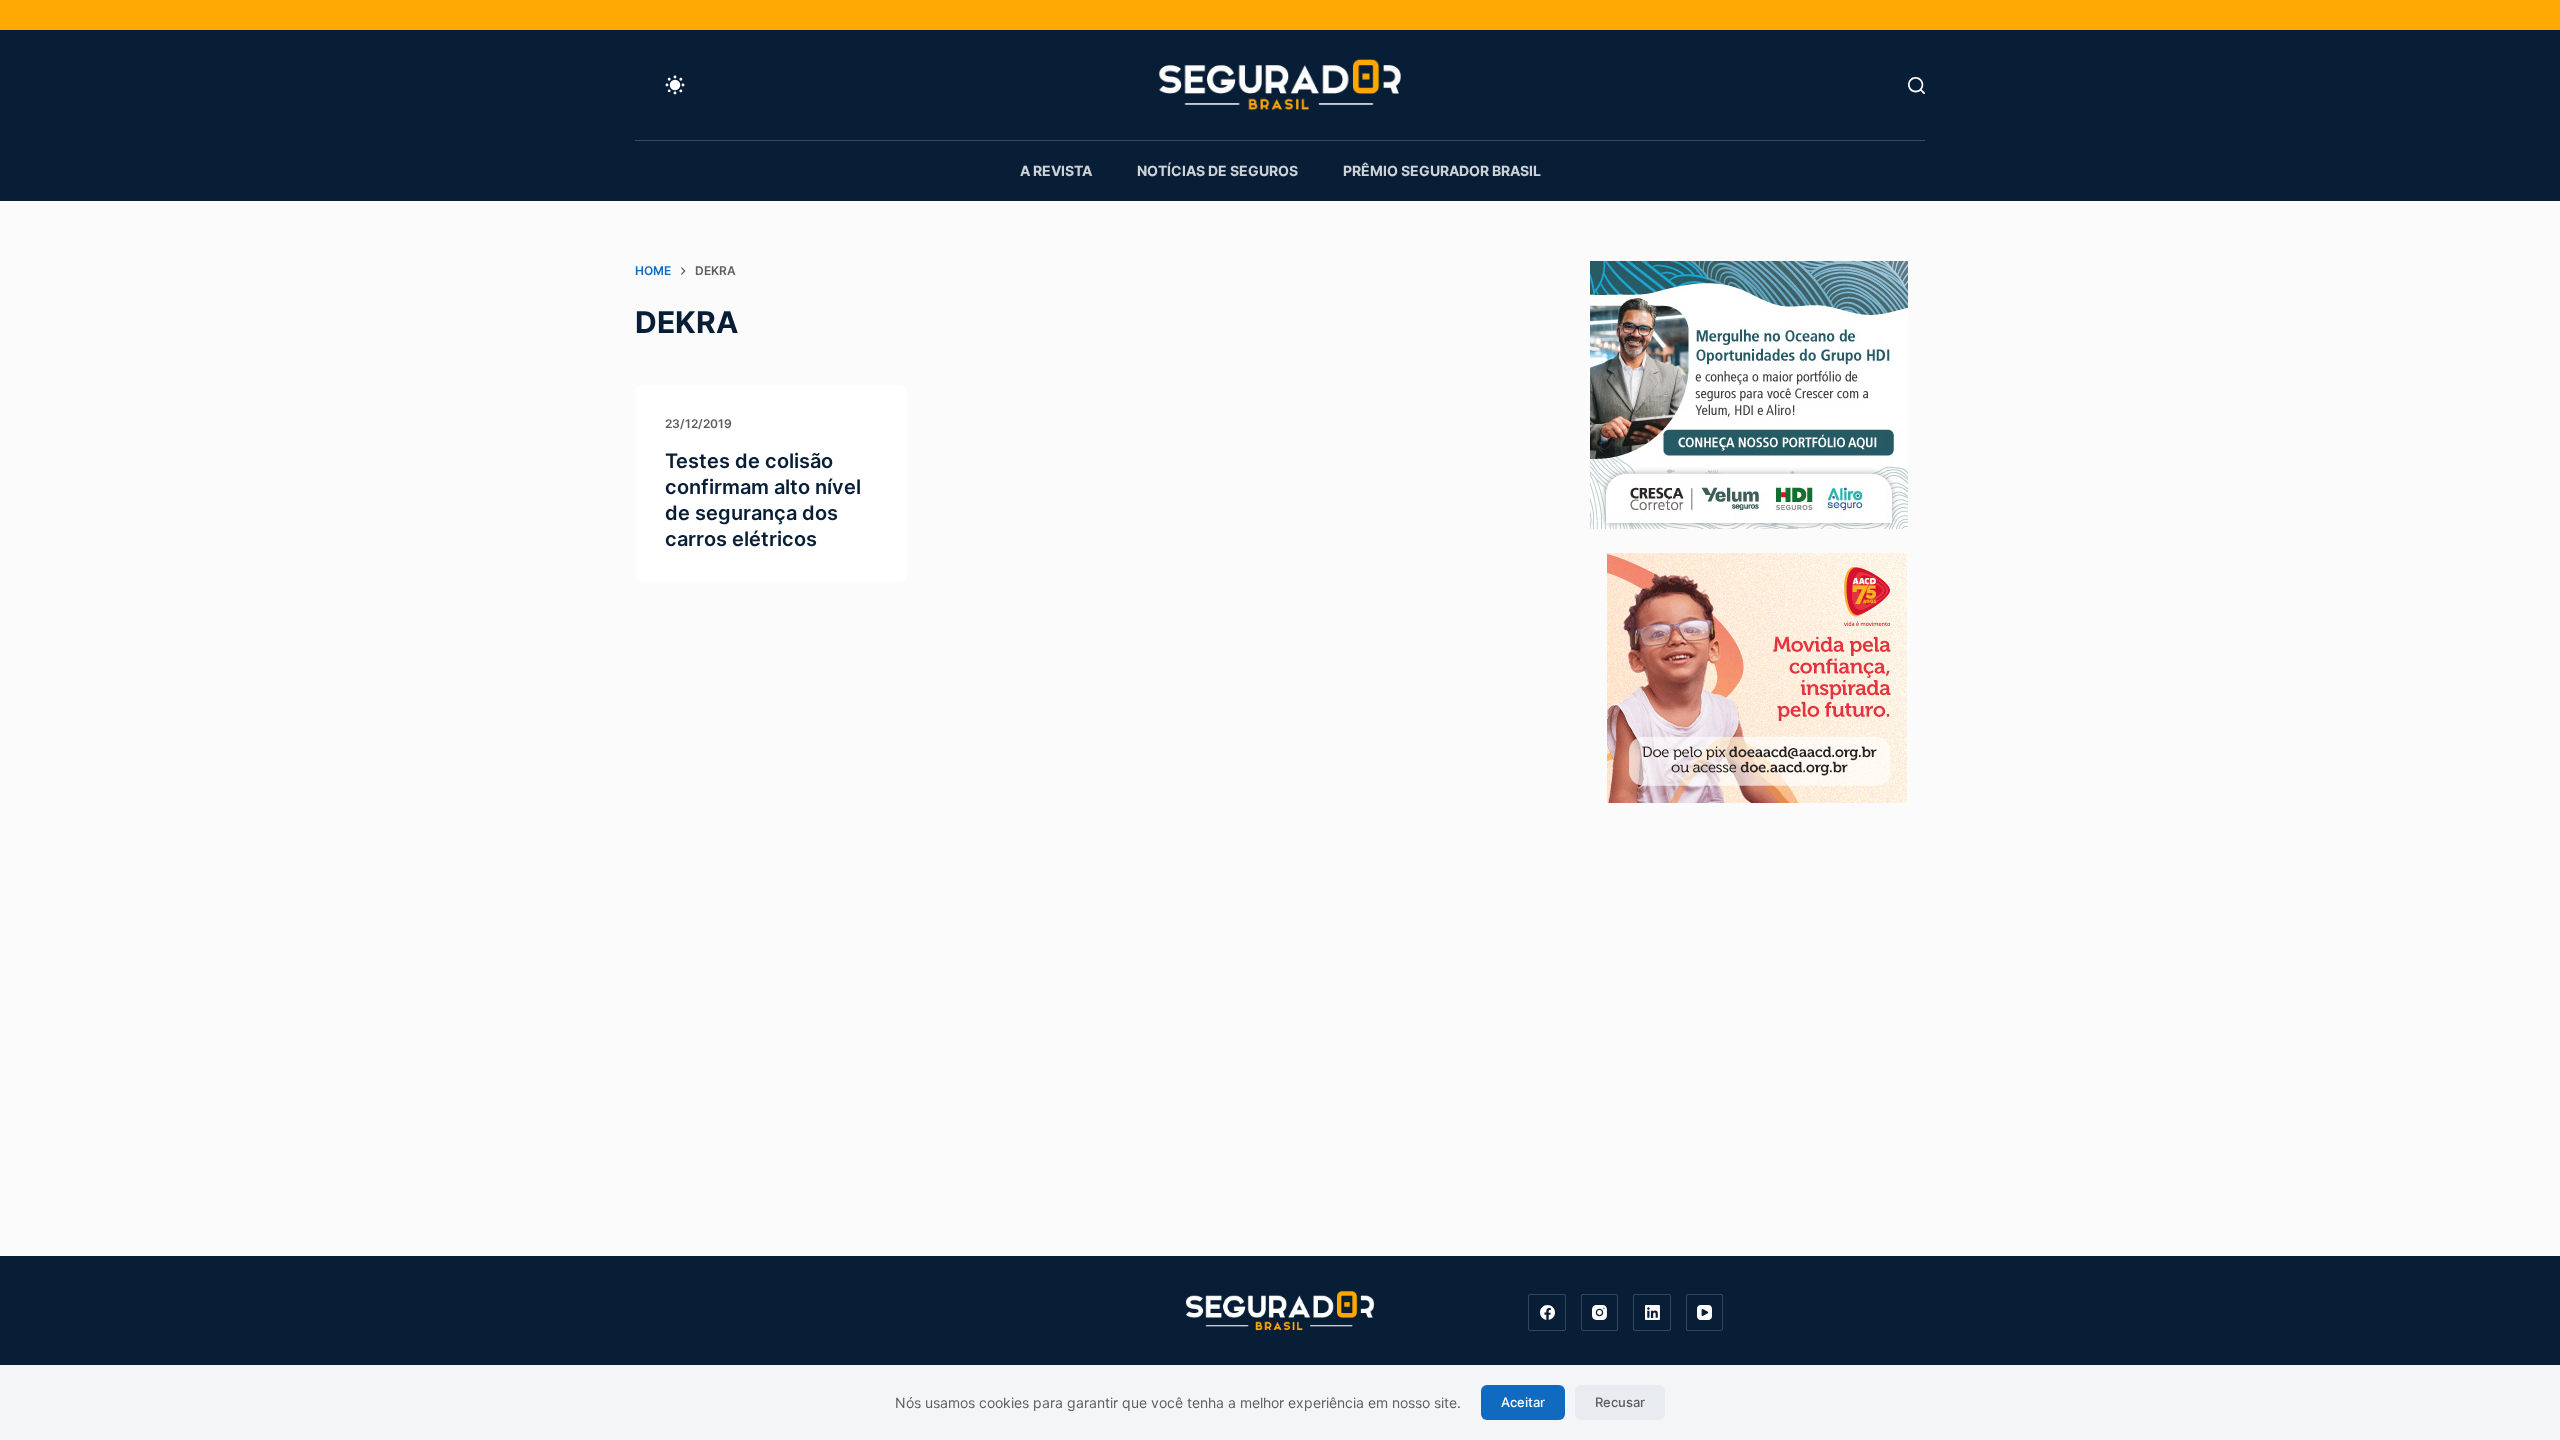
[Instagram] (1600, 1313)
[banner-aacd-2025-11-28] (1757, 676)
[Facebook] (1547, 1313)
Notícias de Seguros (1217, 170)
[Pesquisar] (1916, 85)
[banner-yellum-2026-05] (1749, 393)
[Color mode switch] (675, 85)
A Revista (1056, 170)
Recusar (1620, 1402)
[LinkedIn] (1652, 1313)
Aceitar (1523, 1402)
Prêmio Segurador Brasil (1442, 170)
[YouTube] (1705, 1313)
